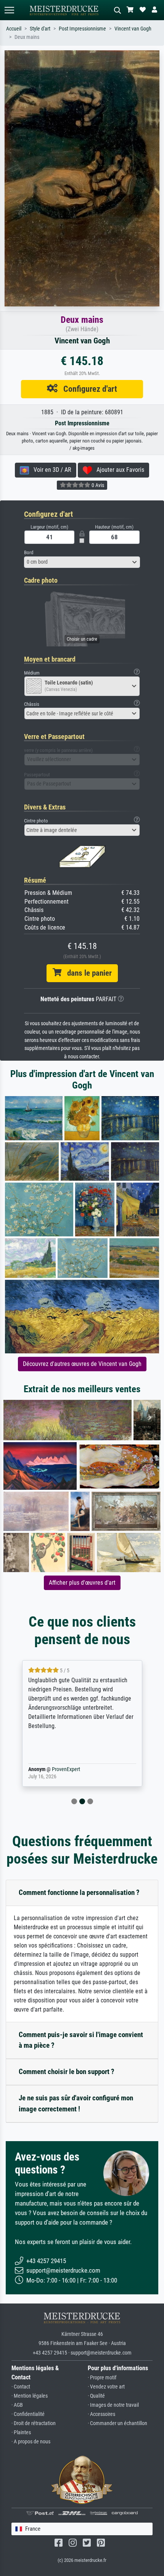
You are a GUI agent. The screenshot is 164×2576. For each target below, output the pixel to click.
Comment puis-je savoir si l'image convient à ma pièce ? (81, 2040)
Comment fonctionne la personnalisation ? (79, 1892)
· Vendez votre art (106, 2387)
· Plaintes (21, 2433)
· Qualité (96, 2396)
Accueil (14, 29)
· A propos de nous (31, 2442)
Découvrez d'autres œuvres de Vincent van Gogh (82, 1364)
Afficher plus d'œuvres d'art (82, 1583)
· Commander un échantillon (117, 2423)
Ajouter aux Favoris (118, 470)
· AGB (17, 2405)
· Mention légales (30, 2396)
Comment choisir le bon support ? (67, 2072)
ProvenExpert (55, 1769)
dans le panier (87, 973)
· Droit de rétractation (34, 2423)
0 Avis (97, 485)
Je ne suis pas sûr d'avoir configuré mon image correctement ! (76, 2103)
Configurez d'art (87, 389)
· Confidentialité (28, 2414)
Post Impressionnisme (82, 29)
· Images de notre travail (113, 2405)
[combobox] (82, 562)
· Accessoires (101, 2414)
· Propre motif (102, 2378)
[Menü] (9, 10)
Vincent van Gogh (133, 29)
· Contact (21, 2387)
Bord (29, 552)
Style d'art (40, 29)
